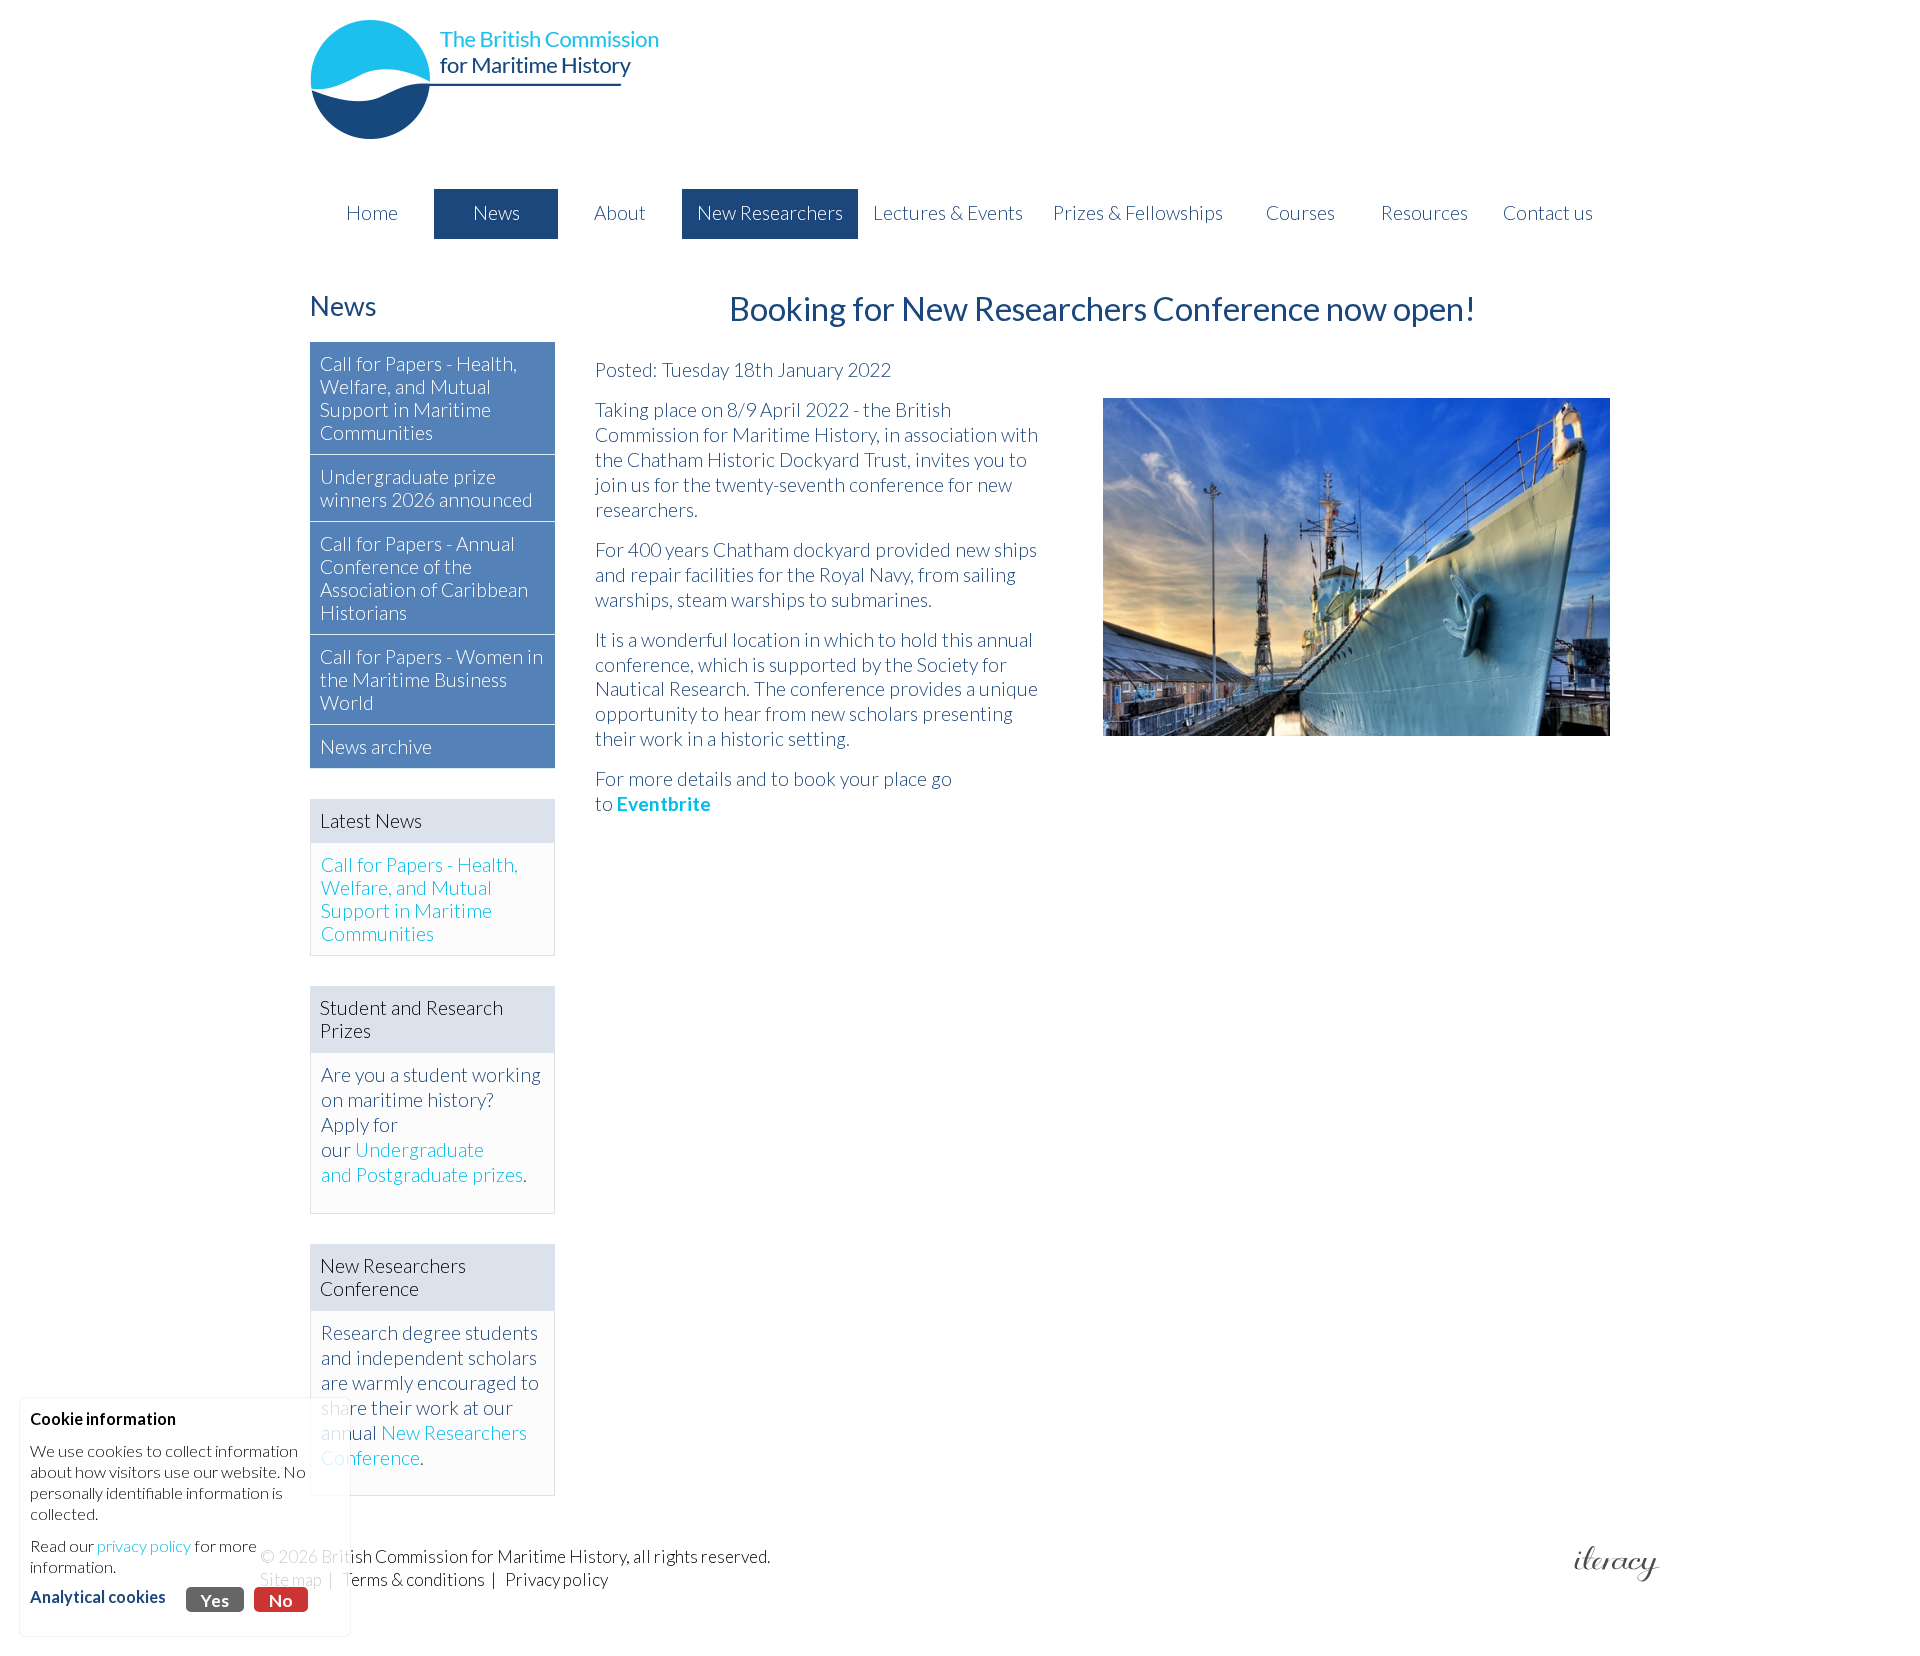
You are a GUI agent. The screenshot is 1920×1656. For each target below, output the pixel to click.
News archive (376, 746)
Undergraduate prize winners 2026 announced (426, 488)
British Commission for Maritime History (473, 1556)
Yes (215, 1600)
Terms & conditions (413, 1579)
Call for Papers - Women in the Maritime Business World (431, 679)
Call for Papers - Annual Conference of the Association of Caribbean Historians (424, 578)
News (343, 305)
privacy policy (144, 1545)
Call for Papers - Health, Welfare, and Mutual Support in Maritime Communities (418, 398)
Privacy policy (556, 1579)
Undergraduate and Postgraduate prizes (422, 1162)
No (281, 1600)
